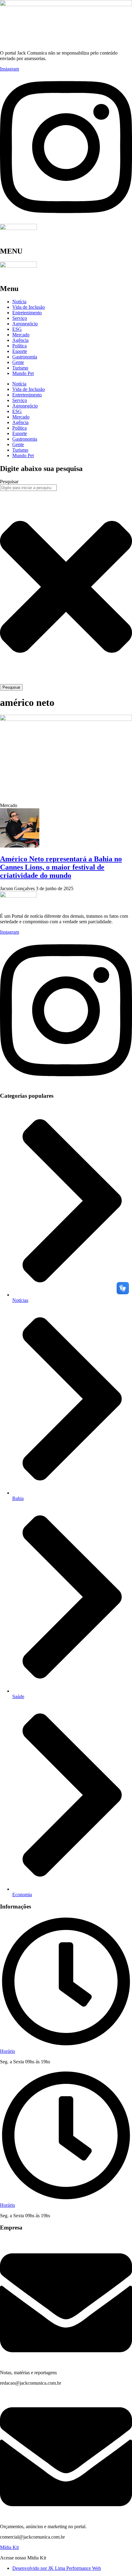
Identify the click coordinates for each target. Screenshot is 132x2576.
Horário (8, 2051)
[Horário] (66, 2046)
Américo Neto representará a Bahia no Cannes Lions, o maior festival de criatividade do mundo (61, 867)
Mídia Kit (9, 2547)
